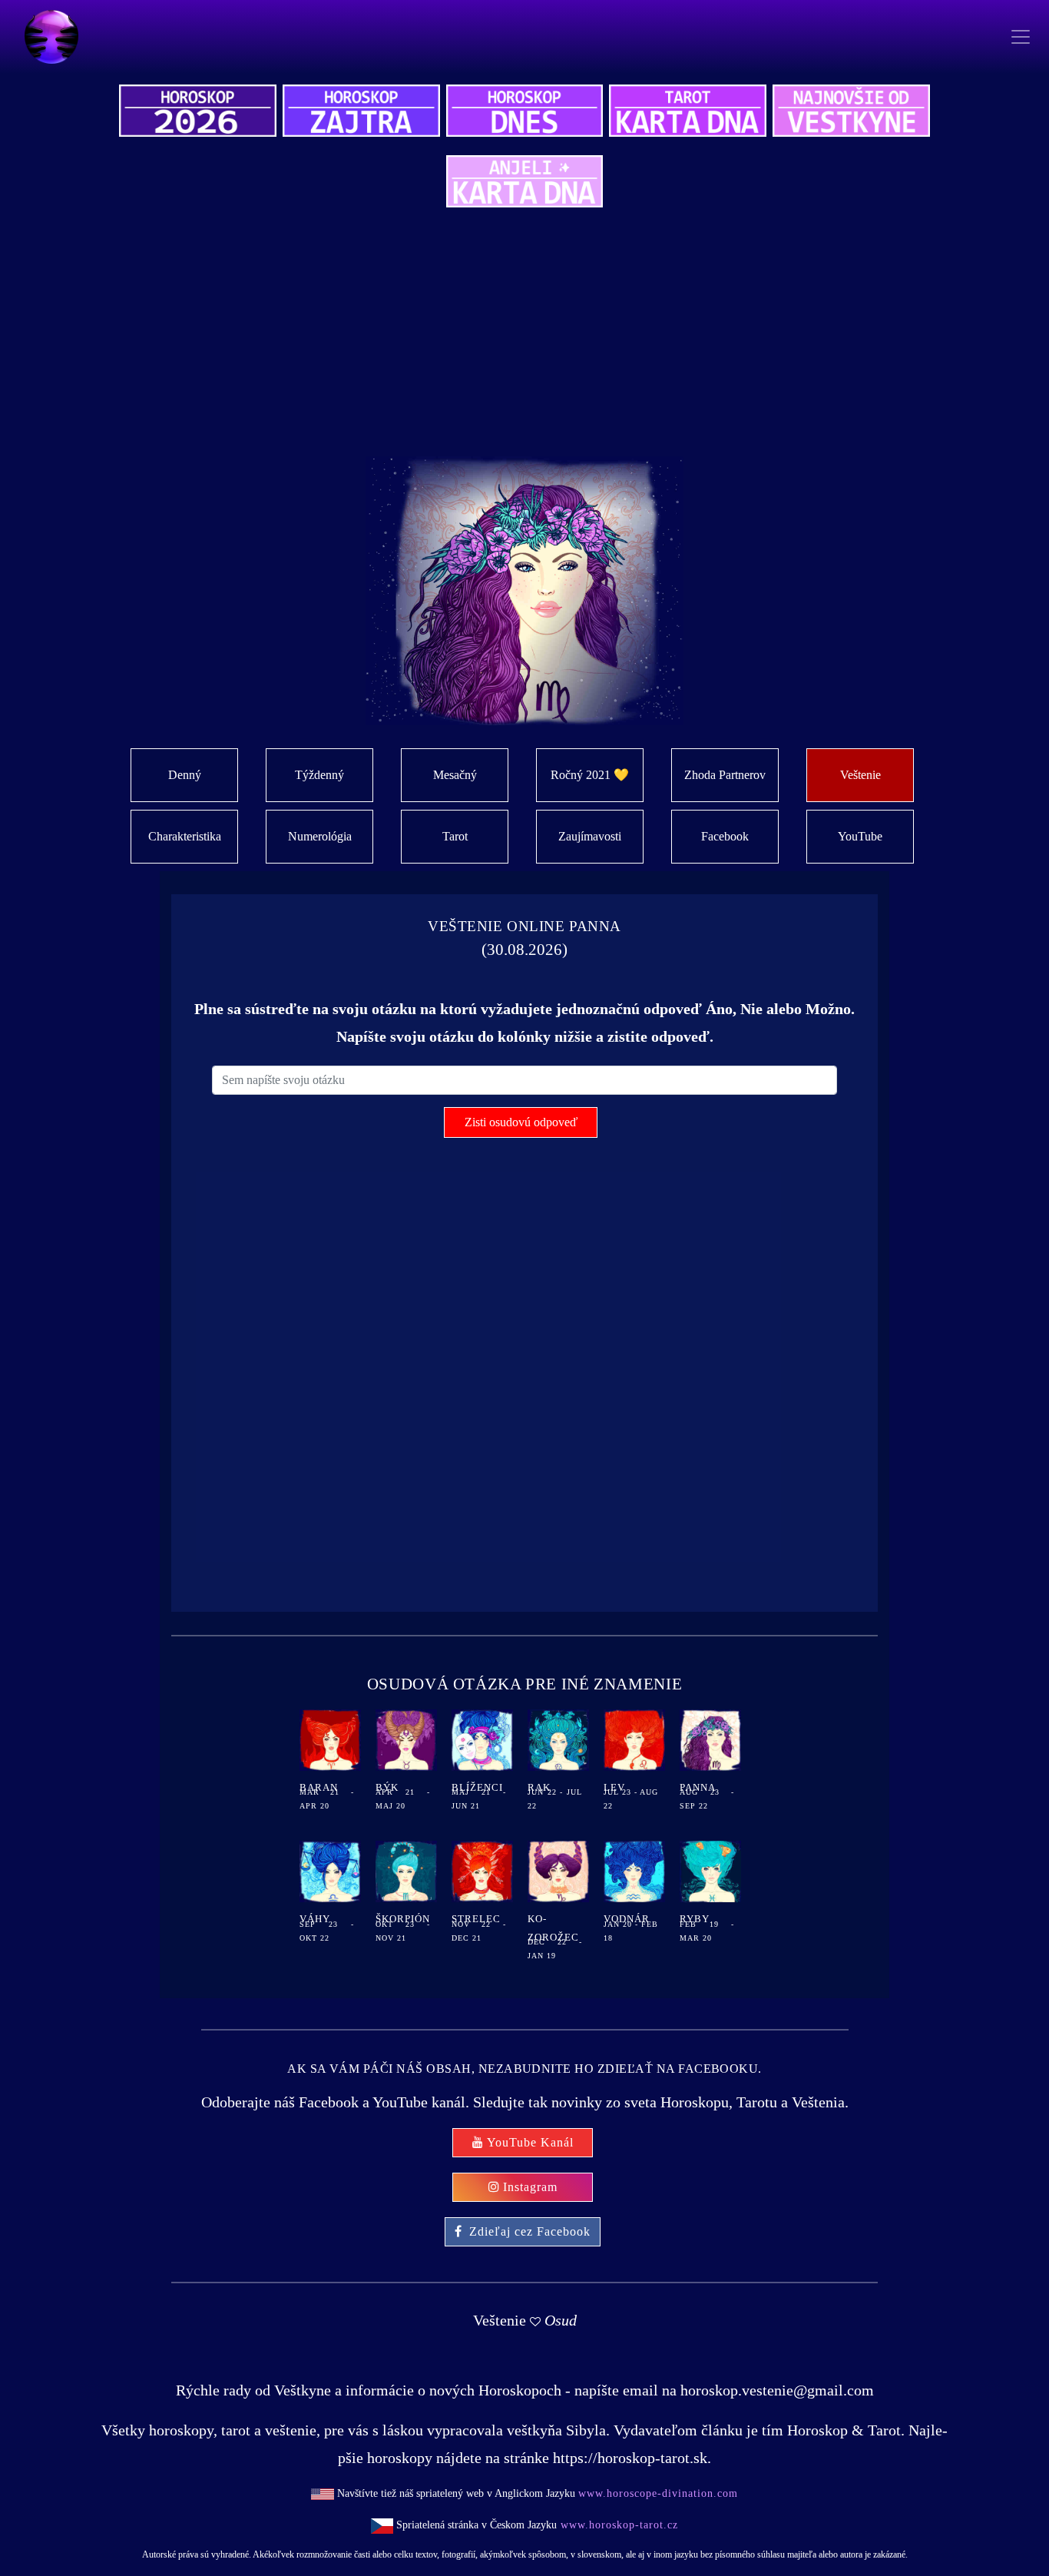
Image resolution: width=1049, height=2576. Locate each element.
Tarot (455, 836)
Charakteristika (185, 836)
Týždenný (319, 775)
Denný (185, 775)
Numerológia (320, 836)
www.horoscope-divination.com (658, 2493)
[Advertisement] (571, 341)
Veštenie (860, 775)
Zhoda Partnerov (725, 775)
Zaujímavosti (590, 836)
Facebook (725, 836)
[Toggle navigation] (1020, 37)
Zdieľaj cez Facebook (530, 2231)
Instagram (530, 2187)
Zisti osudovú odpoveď (521, 1122)
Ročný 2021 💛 (590, 775)
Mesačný (455, 775)
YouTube (860, 836)
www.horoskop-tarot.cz (617, 2525)
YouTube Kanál (530, 2142)
